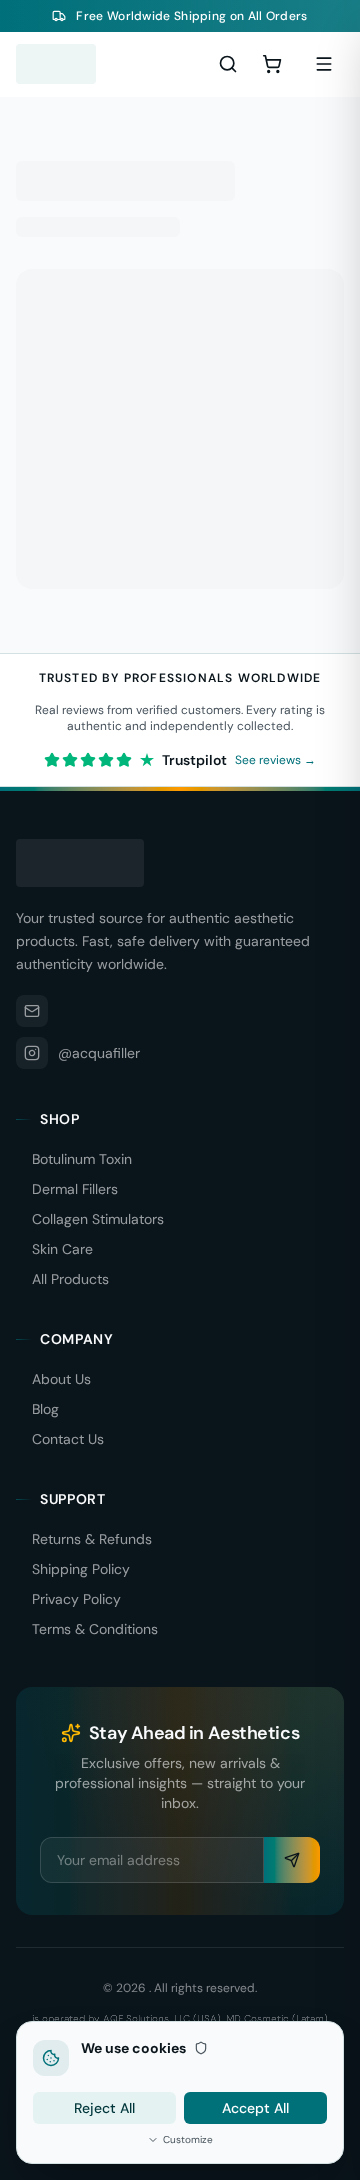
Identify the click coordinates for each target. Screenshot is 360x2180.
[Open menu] (324, 64)
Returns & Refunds (92, 1539)
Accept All (255, 2108)
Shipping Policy (81, 1569)
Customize (188, 2139)
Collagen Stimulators (98, 1219)
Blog (45, 1409)
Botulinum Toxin (82, 1159)
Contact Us (68, 1439)
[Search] (228, 64)
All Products (70, 1279)
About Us (61, 1379)
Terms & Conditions (95, 1629)
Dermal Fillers (75, 1189)
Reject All (104, 2108)
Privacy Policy (76, 1599)
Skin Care (62, 1249)
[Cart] (272, 64)
